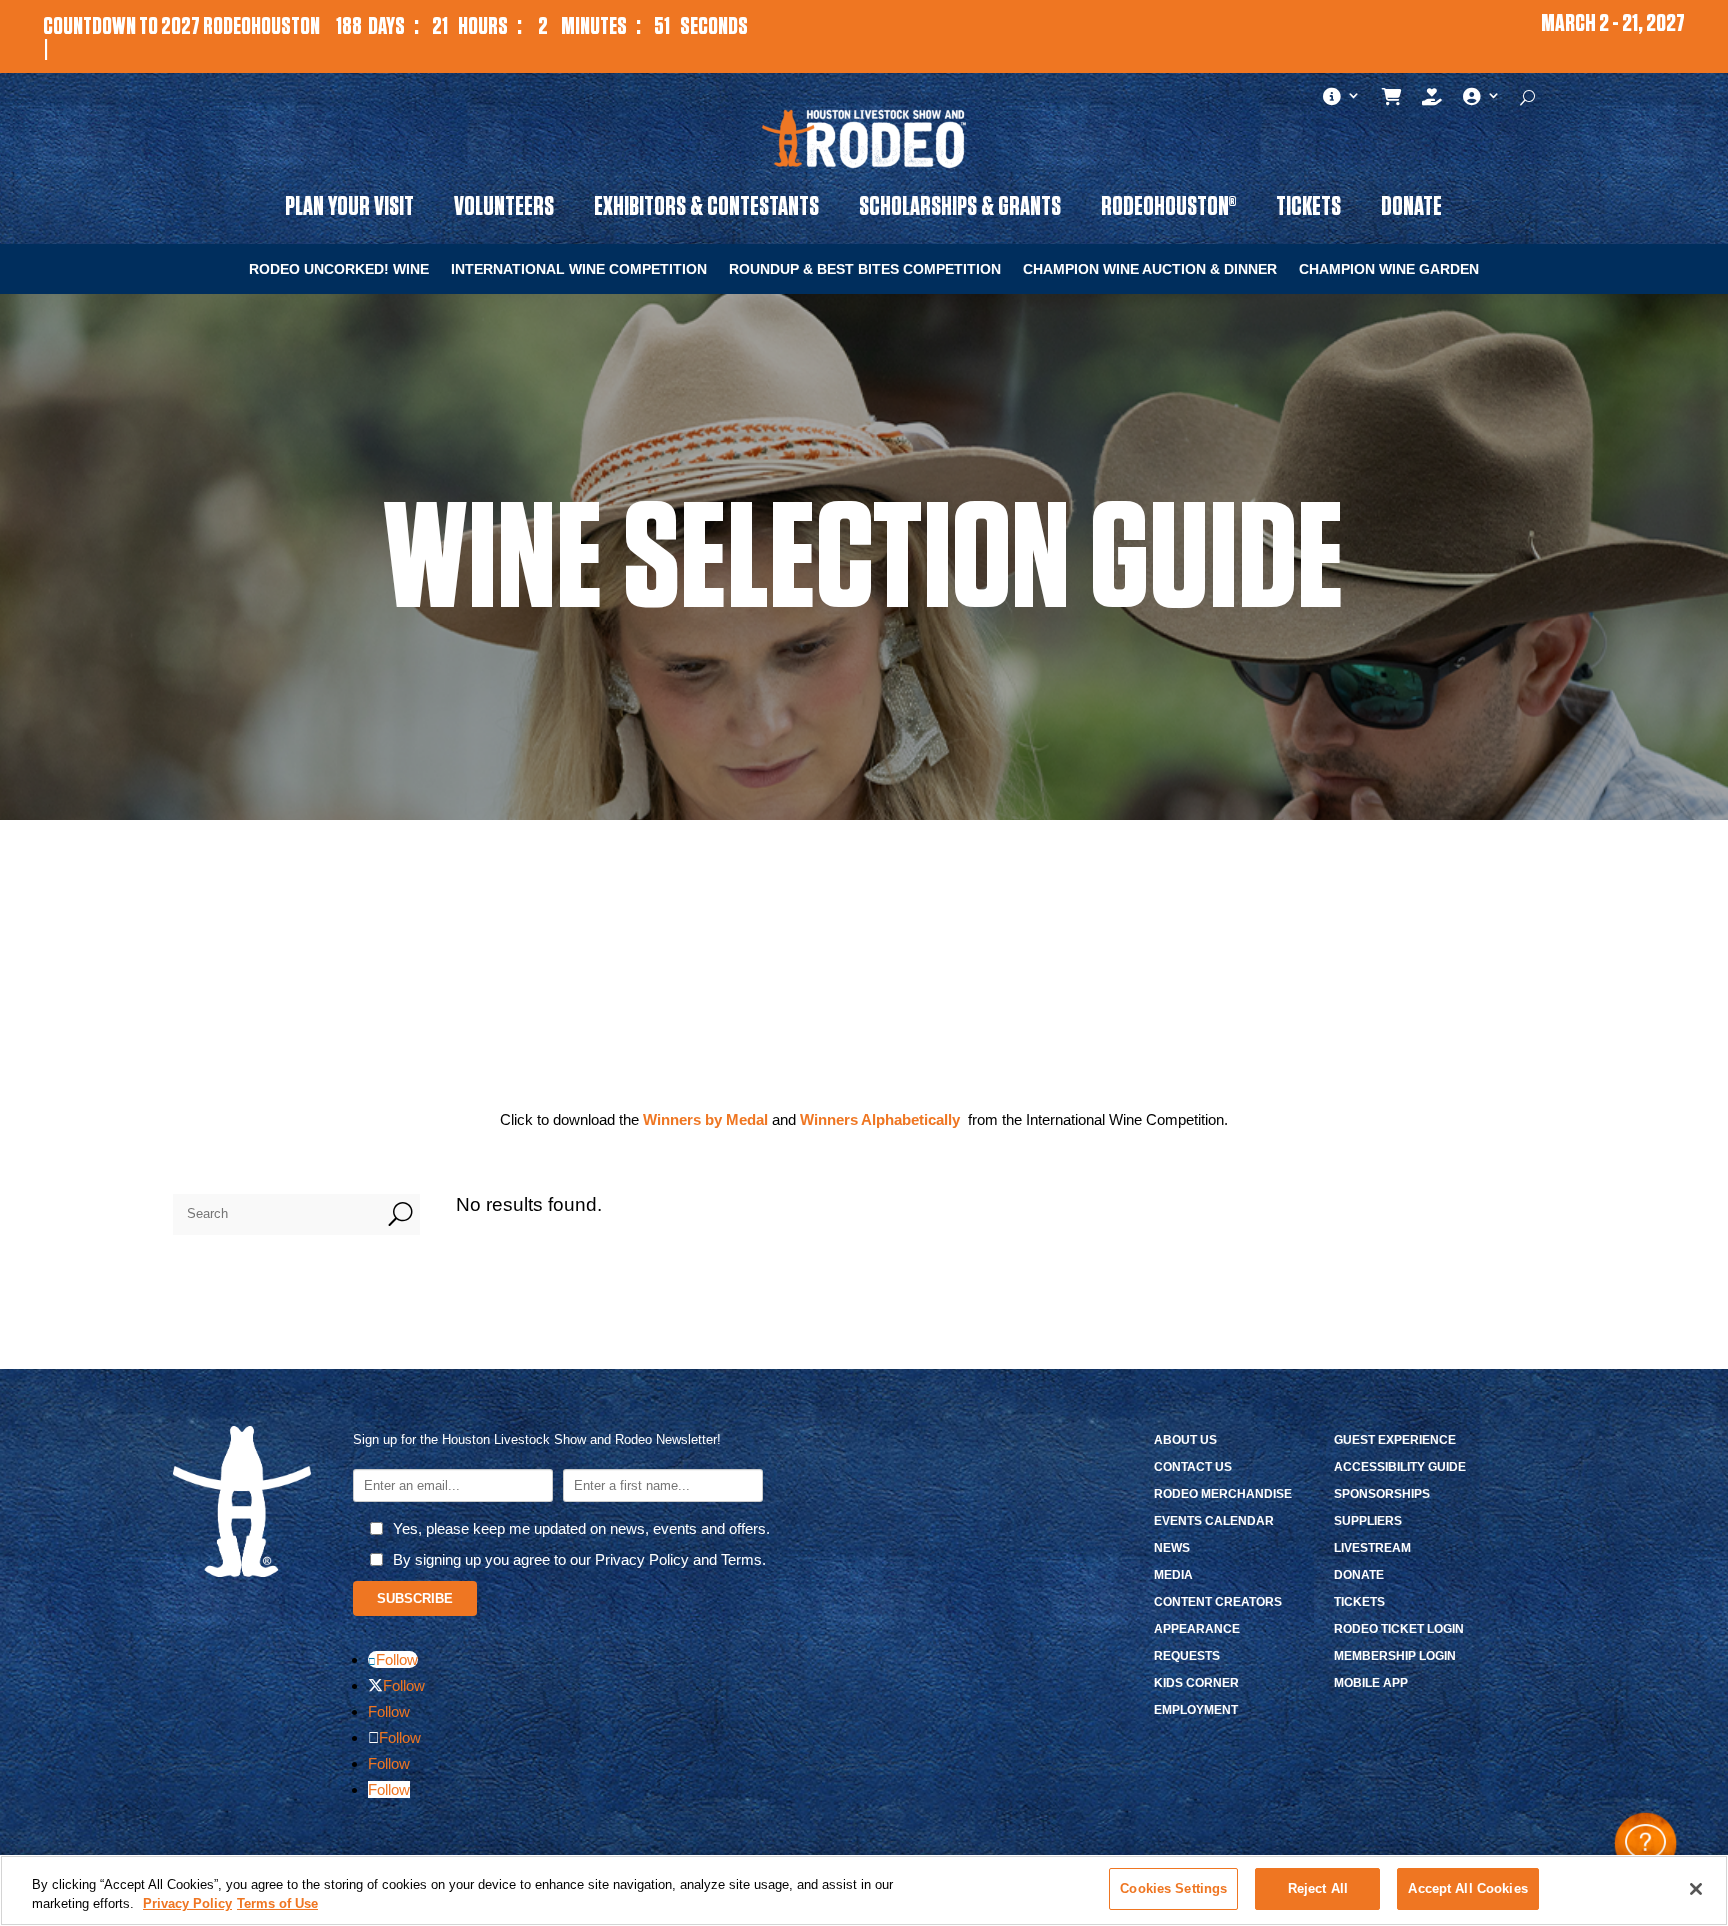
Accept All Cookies (1467, 1888)
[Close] (1696, 1889)
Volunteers (504, 210)
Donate (1411, 210)
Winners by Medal (705, 1119)
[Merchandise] (1392, 101)
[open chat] (1645, 1843)
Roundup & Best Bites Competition (865, 269)
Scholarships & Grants (960, 210)
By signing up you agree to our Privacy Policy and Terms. (579, 1559)
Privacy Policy (187, 1904)
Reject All (1318, 1888)
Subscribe (415, 1598)
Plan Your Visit (349, 210)
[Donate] (1432, 101)
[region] (864, 1890)
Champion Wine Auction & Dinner (1150, 269)
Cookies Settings (1173, 1888)
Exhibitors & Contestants (706, 210)
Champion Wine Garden (1389, 269)
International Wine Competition (579, 269)
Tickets (1308, 210)
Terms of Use (277, 1904)
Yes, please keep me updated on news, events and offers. (581, 1528)
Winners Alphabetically (880, 1119)
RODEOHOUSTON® (1168, 210)
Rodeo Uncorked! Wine (339, 269)
